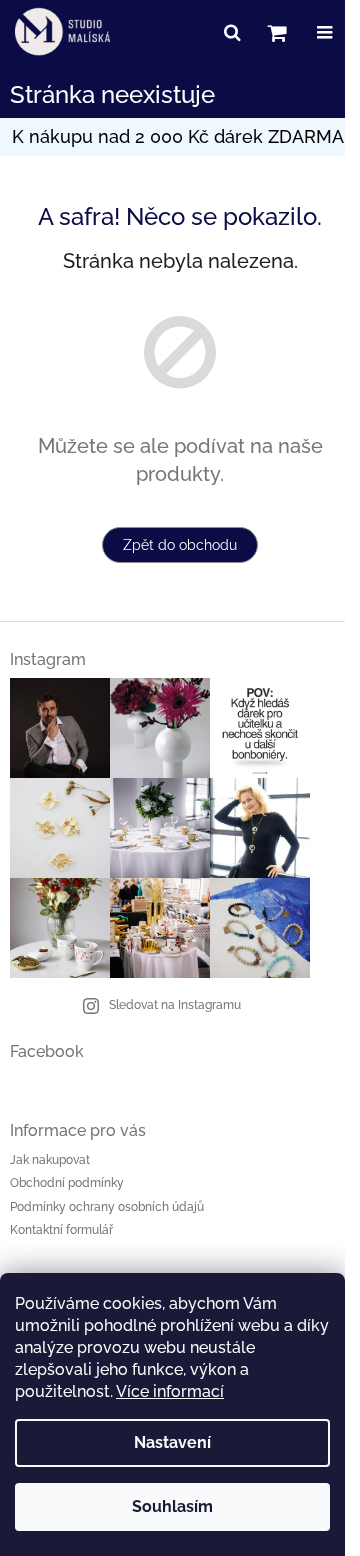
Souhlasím (172, 1506)
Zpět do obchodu (180, 545)
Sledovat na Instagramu (175, 1005)
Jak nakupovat (50, 1160)
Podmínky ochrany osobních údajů (107, 1207)
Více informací (170, 1391)
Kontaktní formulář (61, 1230)
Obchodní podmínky (67, 1183)
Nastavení (172, 1442)
